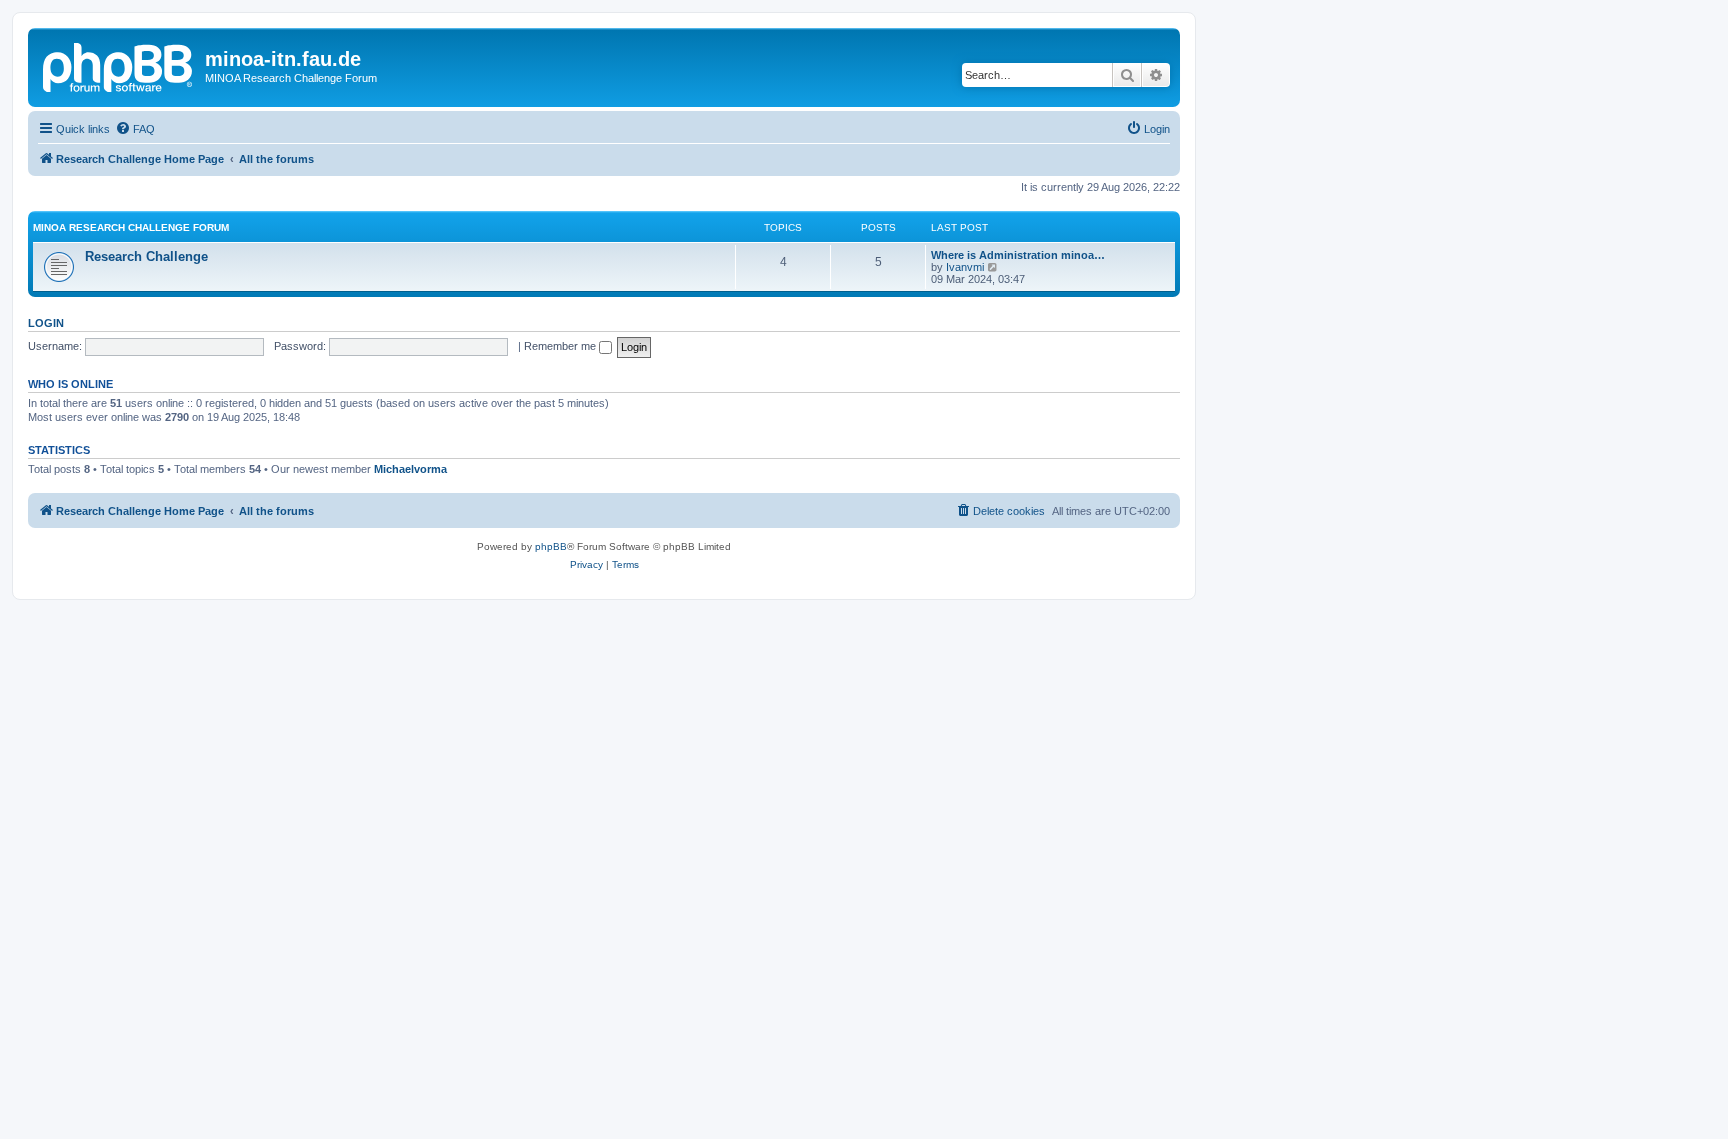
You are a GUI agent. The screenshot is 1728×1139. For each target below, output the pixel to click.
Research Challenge (146, 256)
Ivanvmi (965, 267)
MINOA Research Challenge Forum (131, 227)
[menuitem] (135, 129)
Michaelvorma (410, 469)
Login (46, 323)
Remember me (561, 346)
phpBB (551, 546)
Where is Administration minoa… (1018, 255)
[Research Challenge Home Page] (119, 65)
